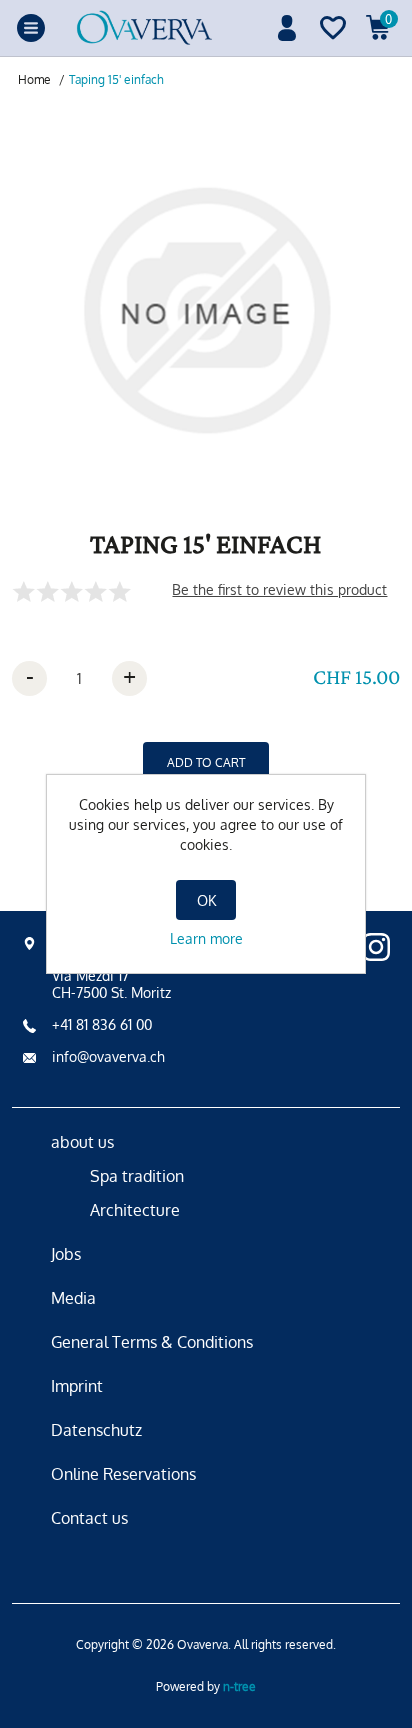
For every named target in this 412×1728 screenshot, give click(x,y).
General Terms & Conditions (152, 1342)
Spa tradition (137, 1176)
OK (206, 900)
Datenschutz (96, 1430)
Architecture (135, 1210)
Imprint (77, 1386)
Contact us (89, 1518)
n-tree (239, 1686)
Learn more (206, 938)
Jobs (66, 1254)
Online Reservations (123, 1474)
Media (73, 1298)
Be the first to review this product (279, 589)
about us (82, 1142)
